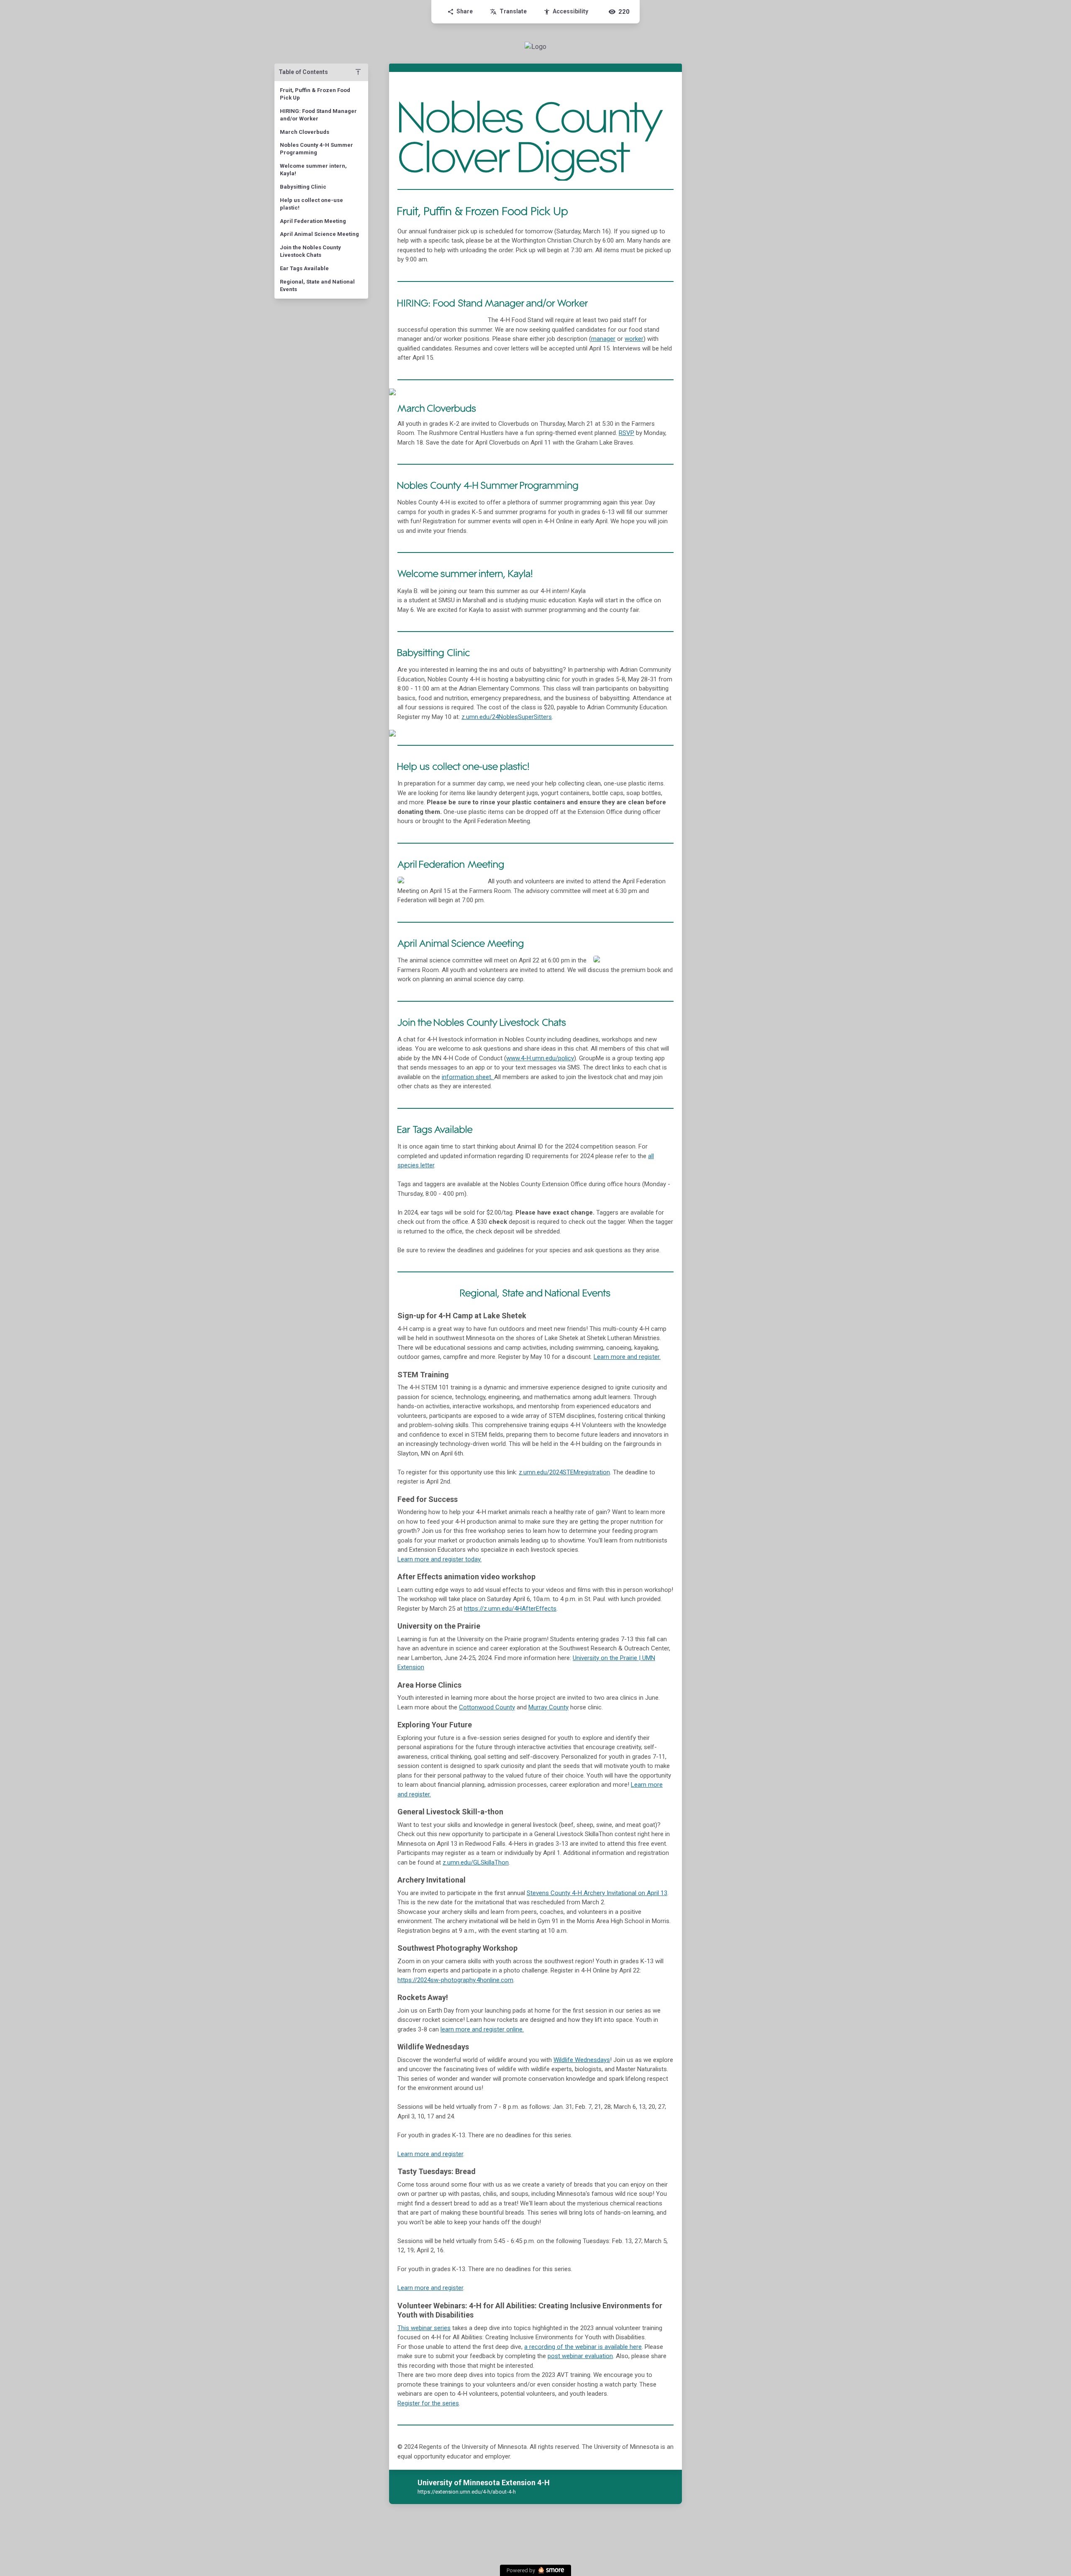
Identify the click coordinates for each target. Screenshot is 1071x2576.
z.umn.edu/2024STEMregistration (564, 1472)
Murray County (548, 1707)
